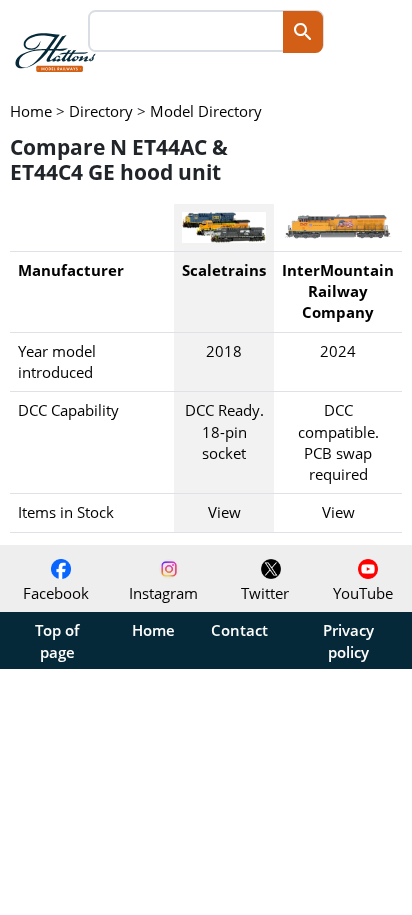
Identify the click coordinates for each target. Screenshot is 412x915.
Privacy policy (348, 641)
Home (153, 630)
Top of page (57, 641)
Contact (239, 630)
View (224, 512)
